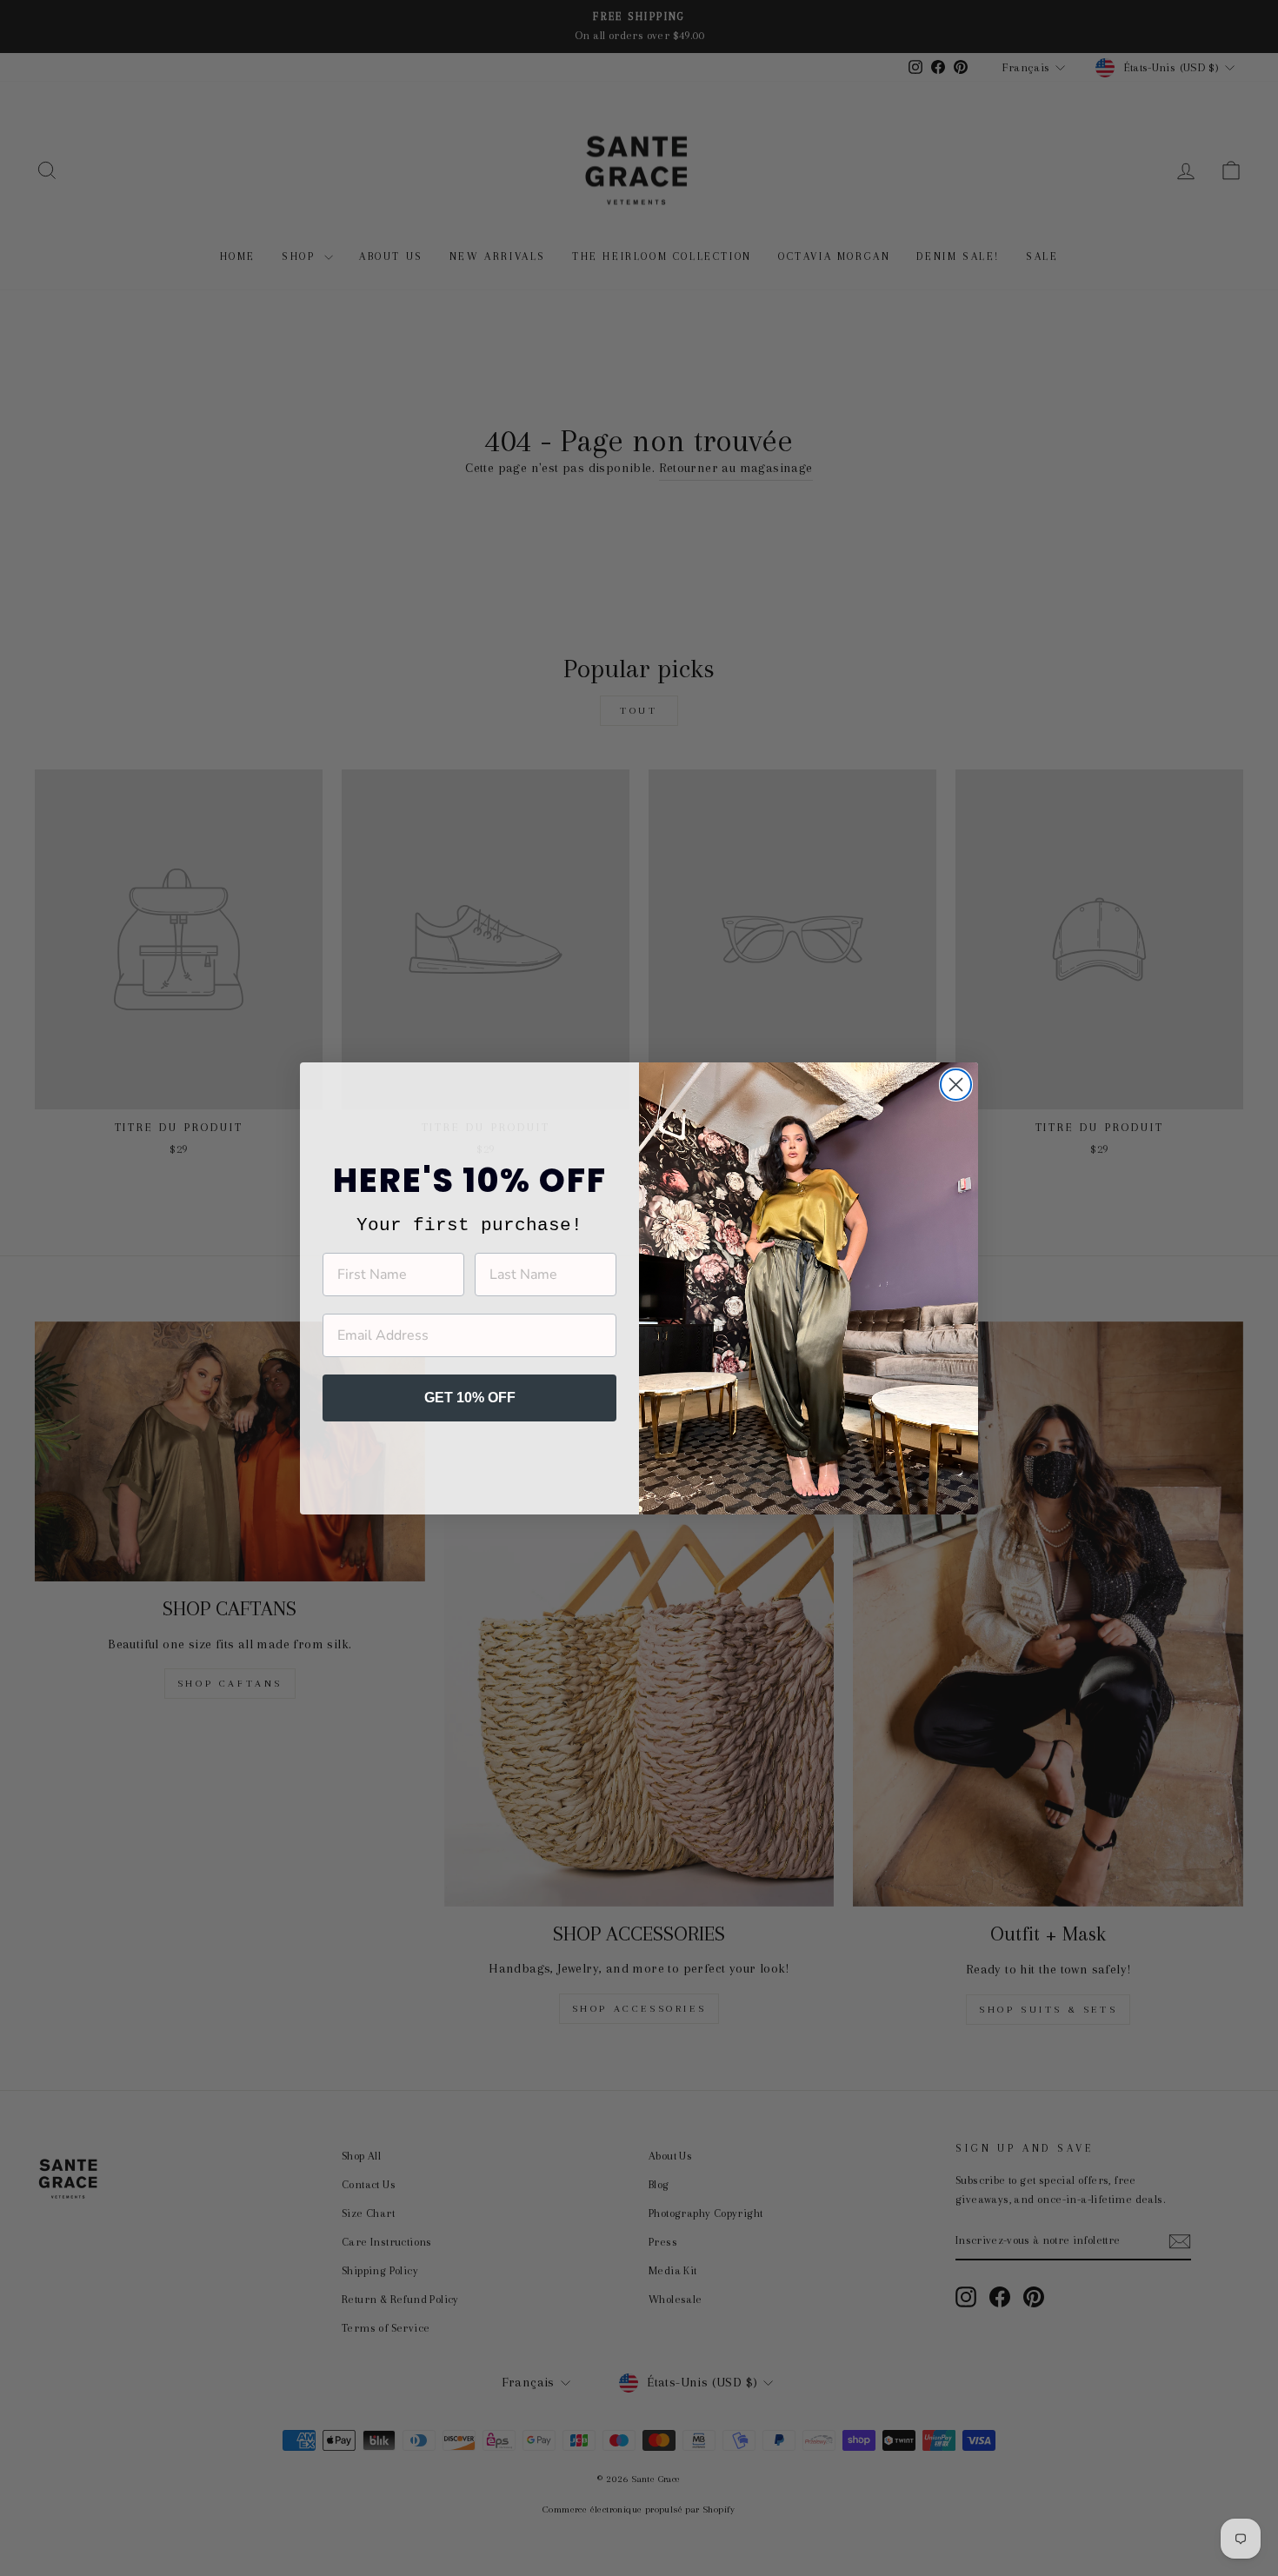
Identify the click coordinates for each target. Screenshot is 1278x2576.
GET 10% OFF (470, 1398)
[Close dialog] (956, 1085)
